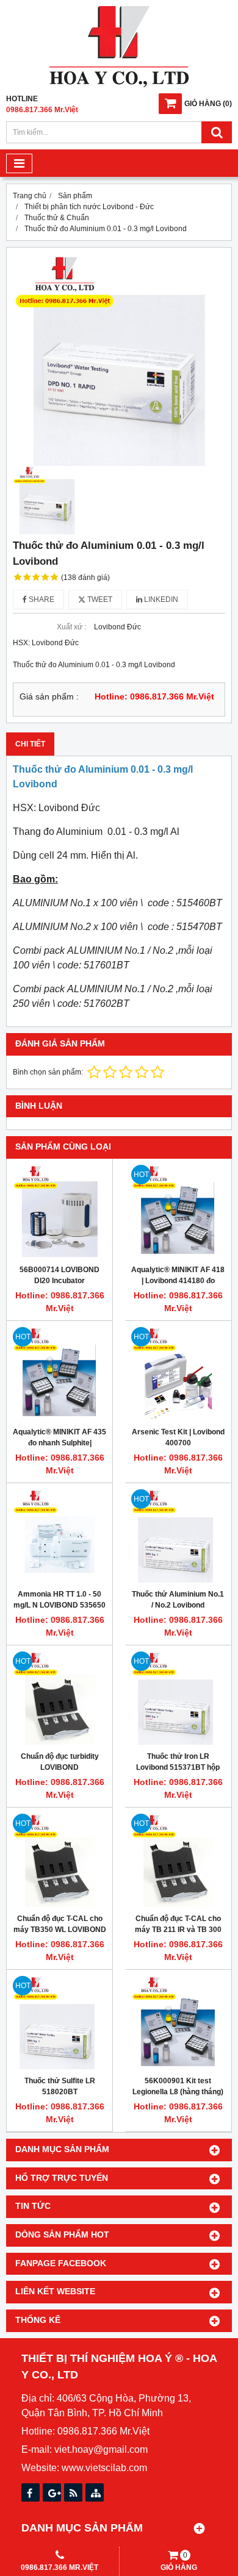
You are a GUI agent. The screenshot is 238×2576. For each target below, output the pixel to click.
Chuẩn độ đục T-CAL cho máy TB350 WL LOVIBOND (60, 1924)
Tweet (99, 599)
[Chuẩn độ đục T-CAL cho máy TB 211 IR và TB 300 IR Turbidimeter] (178, 1860)
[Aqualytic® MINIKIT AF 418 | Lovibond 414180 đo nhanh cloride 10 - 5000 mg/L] (178, 1211)
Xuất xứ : (71, 627)
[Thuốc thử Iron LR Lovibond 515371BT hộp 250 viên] (178, 1698)
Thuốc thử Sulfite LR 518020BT (60, 2086)
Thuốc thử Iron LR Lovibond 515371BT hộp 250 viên (178, 1767)
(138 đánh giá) (85, 578)
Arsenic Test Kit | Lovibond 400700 (178, 1437)
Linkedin (160, 599)
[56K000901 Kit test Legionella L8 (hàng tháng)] (178, 2023)
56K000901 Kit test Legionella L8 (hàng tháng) (178, 2086)
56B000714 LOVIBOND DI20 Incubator (60, 1275)
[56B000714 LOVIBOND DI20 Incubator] (60, 1211)
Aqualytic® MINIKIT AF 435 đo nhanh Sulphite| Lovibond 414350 (60, 1443)
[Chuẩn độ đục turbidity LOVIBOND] (60, 1698)
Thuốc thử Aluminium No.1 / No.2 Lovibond (178, 1600)
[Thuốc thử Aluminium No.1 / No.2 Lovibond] (178, 1536)
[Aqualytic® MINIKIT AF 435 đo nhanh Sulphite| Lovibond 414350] (60, 1374)
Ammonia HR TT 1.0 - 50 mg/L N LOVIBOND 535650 (60, 1600)
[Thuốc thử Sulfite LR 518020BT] (60, 2023)
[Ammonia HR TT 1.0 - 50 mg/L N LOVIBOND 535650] (60, 1536)
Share (41, 599)
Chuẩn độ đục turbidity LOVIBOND (60, 1762)
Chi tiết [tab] (30, 744)
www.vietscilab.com (104, 2468)
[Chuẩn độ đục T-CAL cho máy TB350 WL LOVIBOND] (60, 1860)
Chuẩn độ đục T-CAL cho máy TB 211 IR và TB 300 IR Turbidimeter (178, 1930)
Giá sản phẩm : (49, 697)
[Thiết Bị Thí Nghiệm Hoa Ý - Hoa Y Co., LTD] (119, 85)
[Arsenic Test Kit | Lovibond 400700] (178, 1374)
